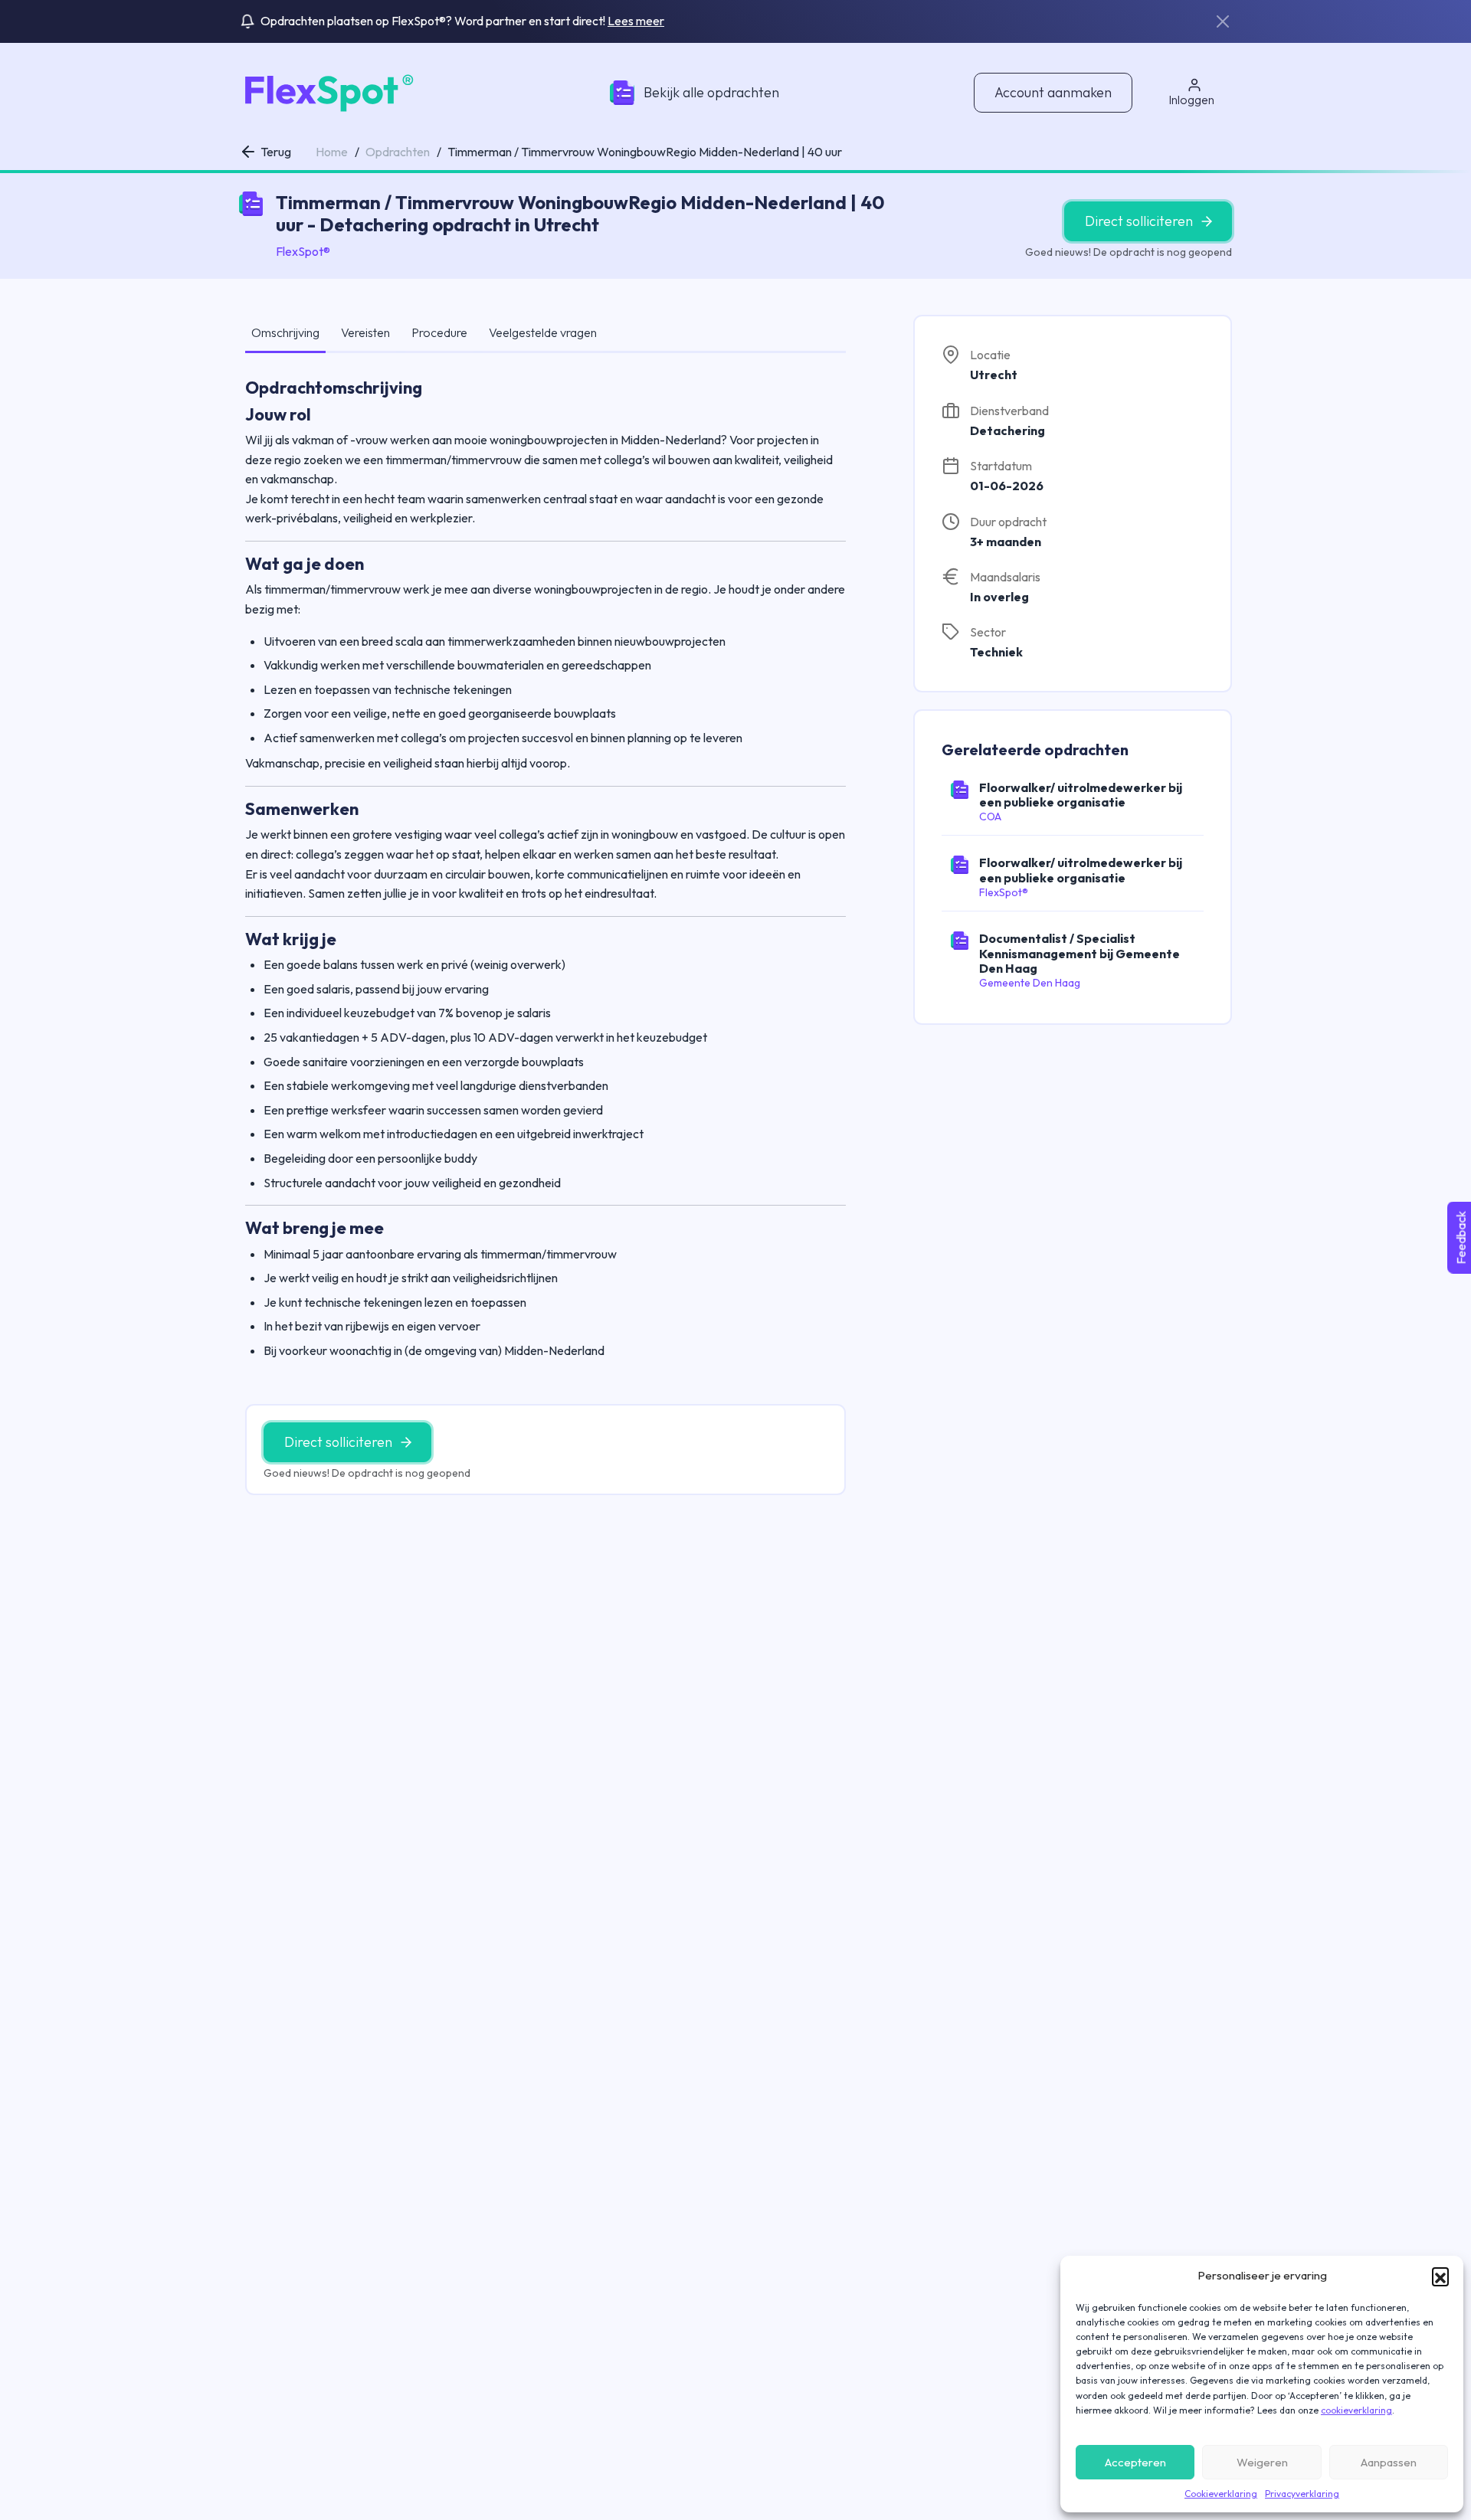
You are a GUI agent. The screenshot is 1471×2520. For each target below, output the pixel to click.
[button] (1440, 2276)
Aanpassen (1389, 2462)
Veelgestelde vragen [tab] (543, 332)
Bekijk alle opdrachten (711, 92)
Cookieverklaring (1221, 2494)
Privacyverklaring (1302, 2494)
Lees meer (636, 21)
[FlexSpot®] (327, 91)
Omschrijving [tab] (285, 332)
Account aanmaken (1053, 92)
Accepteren (1135, 2462)
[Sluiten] (1223, 21)
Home (332, 152)
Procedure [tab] (439, 332)
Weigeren (1262, 2462)
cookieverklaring (1356, 2410)
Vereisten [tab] (365, 332)
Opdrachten (398, 152)
